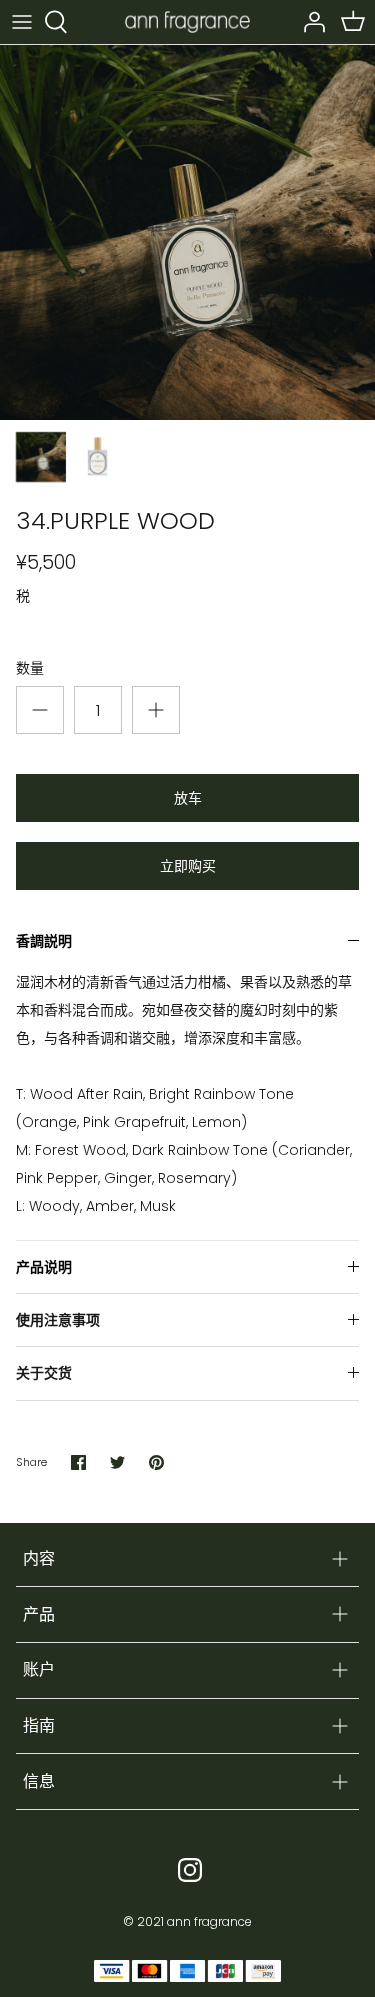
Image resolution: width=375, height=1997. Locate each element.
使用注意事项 (58, 1320)
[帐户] (309, 22)
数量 (30, 668)
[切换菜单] (22, 22)
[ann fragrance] (187, 21)
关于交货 (44, 1373)
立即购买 (188, 866)
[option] (187, 232)
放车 (188, 798)
